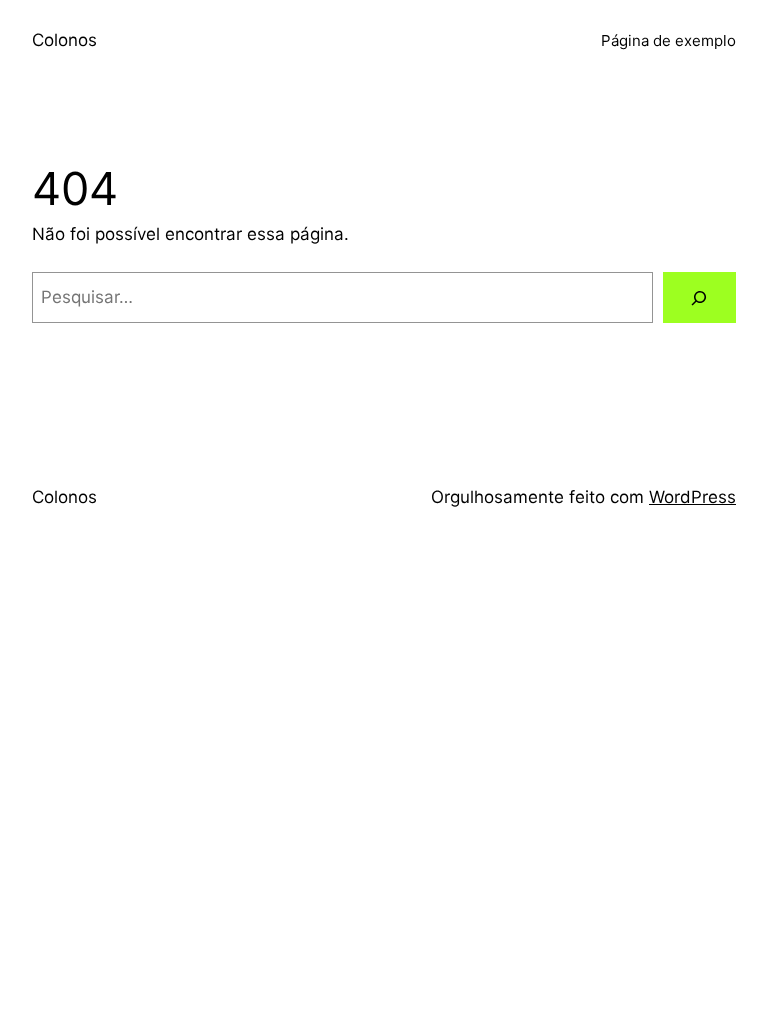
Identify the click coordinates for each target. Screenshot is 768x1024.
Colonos (64, 40)
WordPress (692, 497)
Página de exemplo (668, 40)
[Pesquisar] (699, 297)
